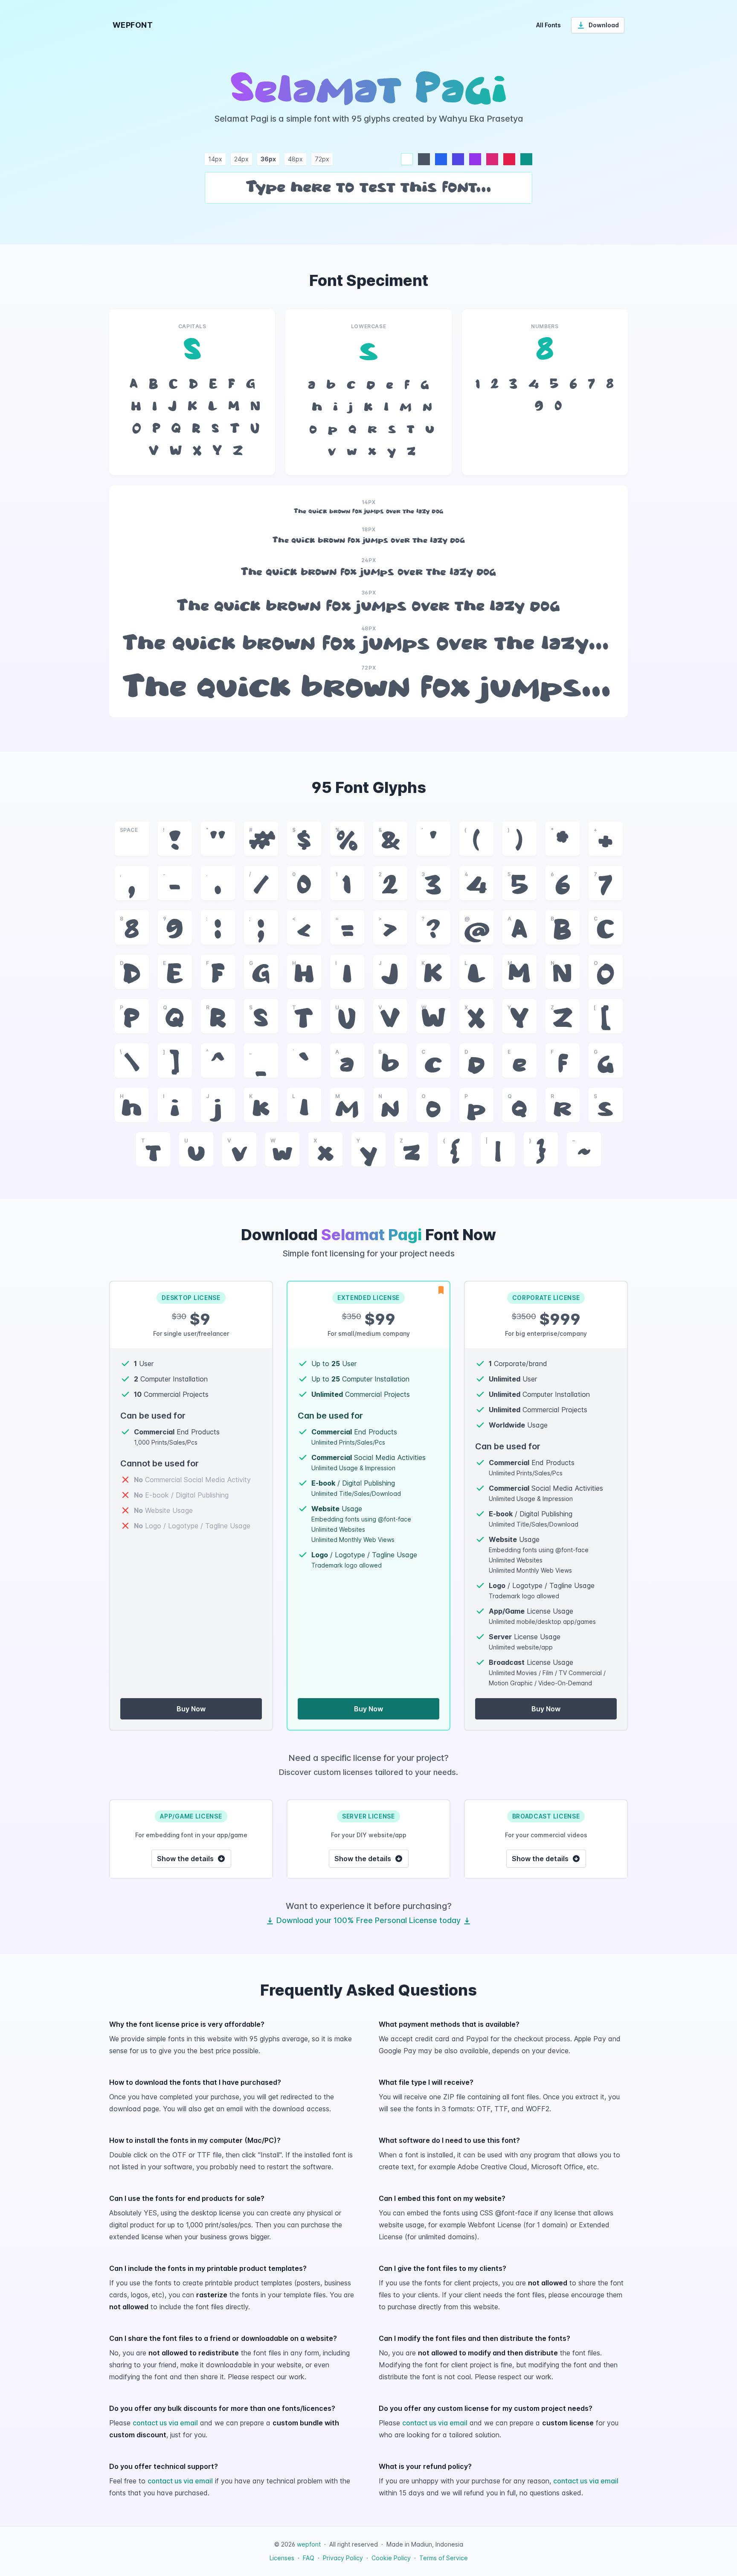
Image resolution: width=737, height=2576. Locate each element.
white (407, 159)
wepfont (309, 2544)
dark (424, 159)
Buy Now (191, 1709)
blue (441, 159)
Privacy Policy (343, 2558)
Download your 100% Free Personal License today (368, 1920)
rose (509, 159)
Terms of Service (444, 2558)
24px (241, 159)
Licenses (282, 2558)
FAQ (309, 2558)
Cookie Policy (391, 2558)
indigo (458, 159)
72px (322, 159)
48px (295, 159)
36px (268, 159)
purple (475, 159)
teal (526, 159)
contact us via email (165, 2423)
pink (492, 159)
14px (215, 159)
